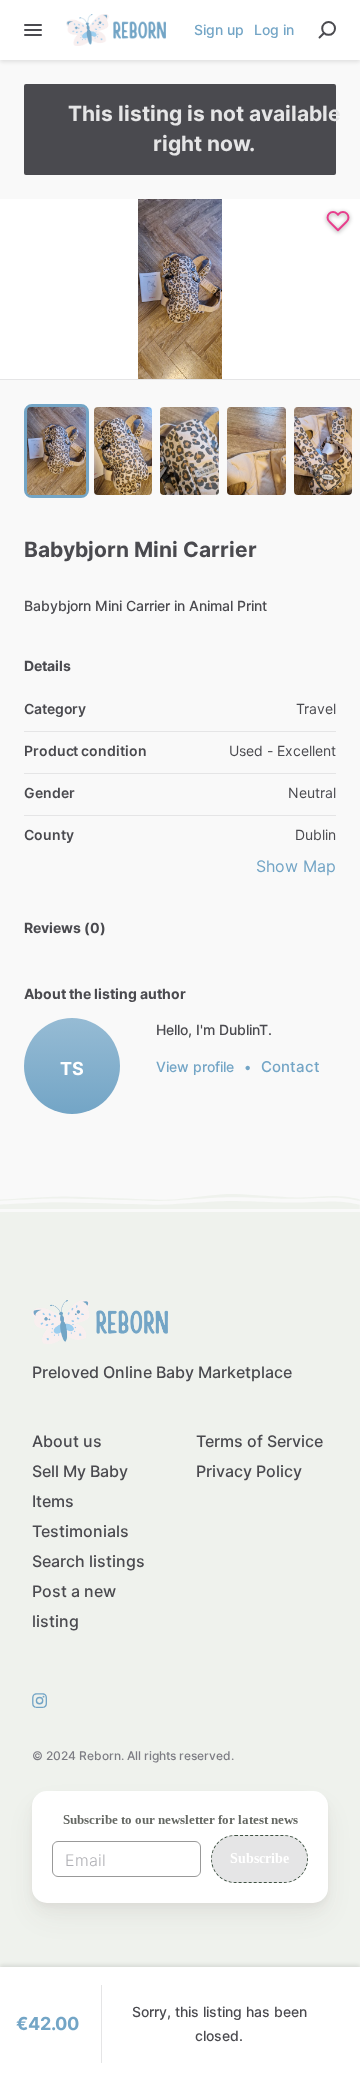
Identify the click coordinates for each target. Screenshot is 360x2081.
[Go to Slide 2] (123, 451)
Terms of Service (259, 1441)
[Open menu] (33, 30)
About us (67, 1441)
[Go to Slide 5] (323, 451)
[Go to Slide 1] (56, 451)
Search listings (88, 1561)
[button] (180, 289)
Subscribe (259, 1858)
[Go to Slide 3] (189, 451)
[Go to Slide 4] (256, 451)
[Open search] (327, 30)
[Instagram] (44, 1700)
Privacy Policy (249, 1471)
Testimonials (80, 1531)
